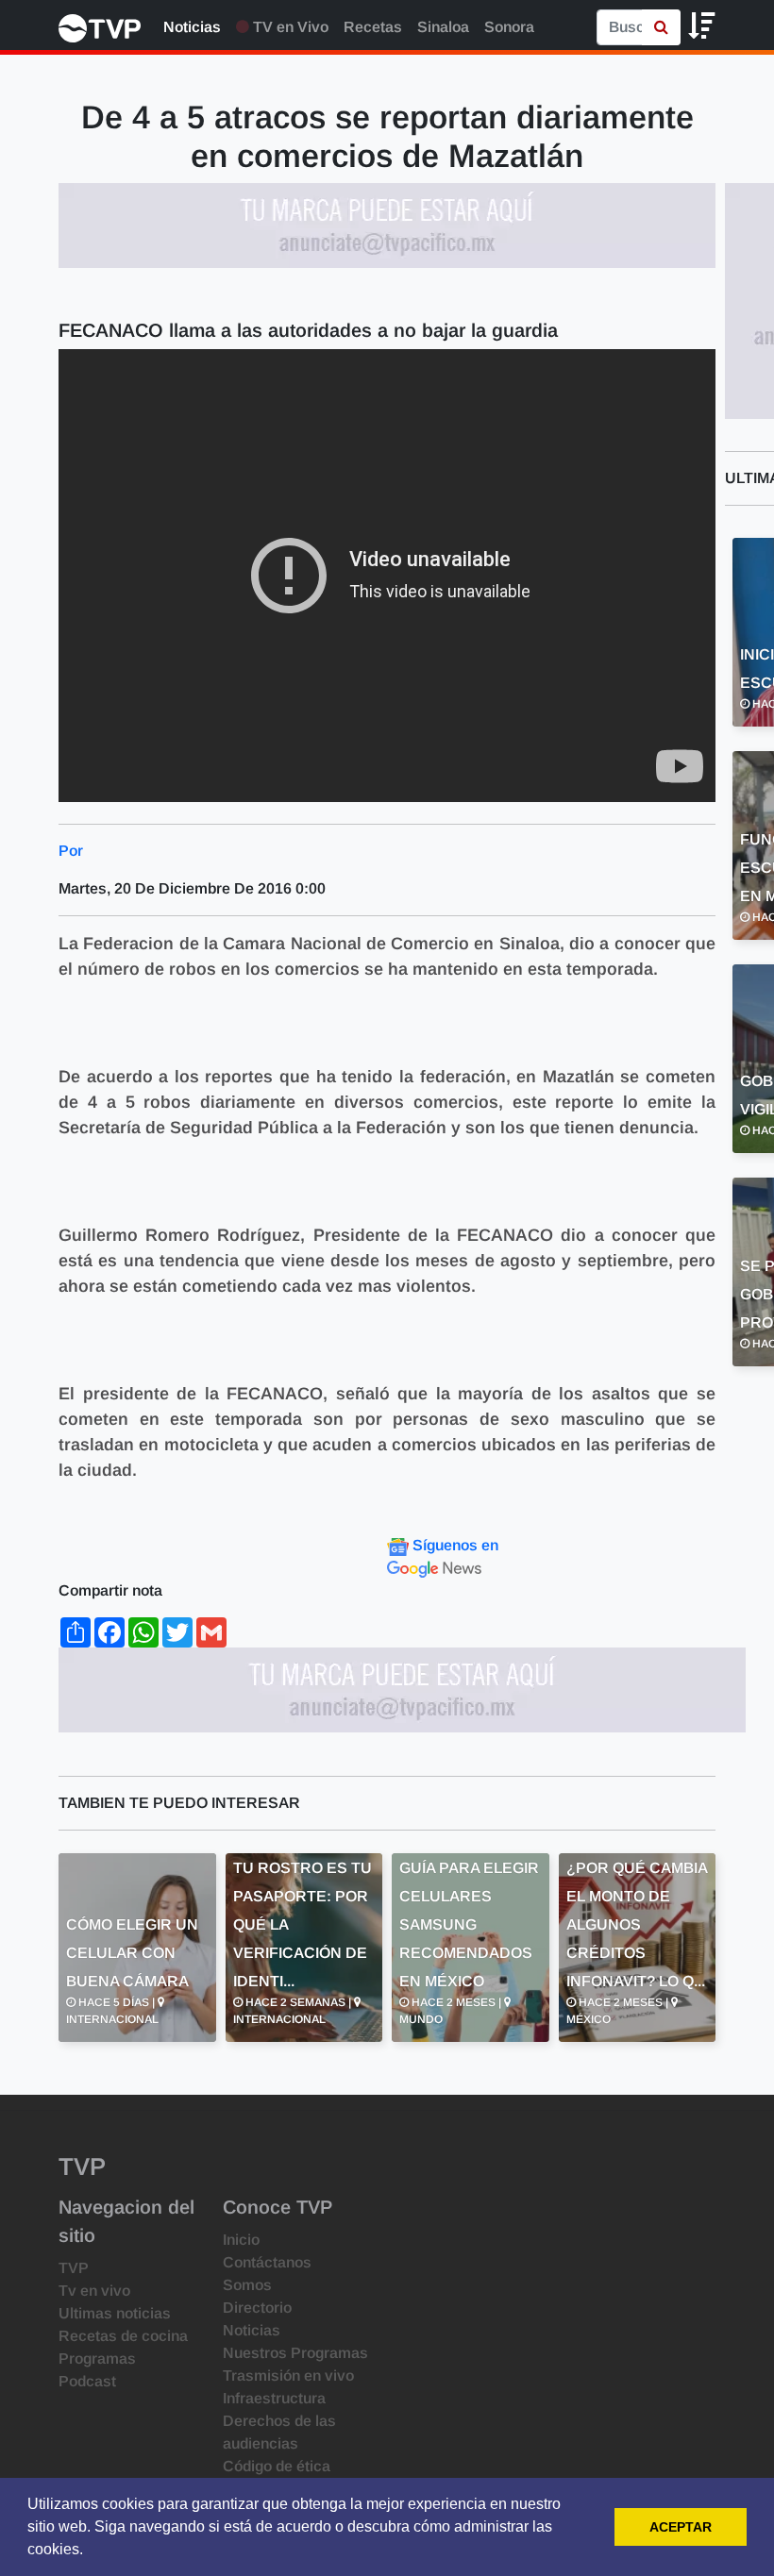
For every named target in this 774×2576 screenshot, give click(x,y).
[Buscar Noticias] (661, 27)
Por (71, 851)
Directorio (257, 2308)
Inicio (241, 2240)
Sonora (509, 27)
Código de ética (277, 2466)
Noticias (192, 27)
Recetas (373, 27)
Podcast (87, 2381)
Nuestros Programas (295, 2353)
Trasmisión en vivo (288, 2375)
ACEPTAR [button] (681, 2527)
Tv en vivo (94, 2291)
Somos (247, 2285)
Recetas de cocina (123, 2336)
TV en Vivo (289, 27)
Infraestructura (274, 2398)
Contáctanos (267, 2262)
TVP (74, 2268)
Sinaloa (443, 27)
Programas (97, 2359)
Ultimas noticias (115, 2313)
